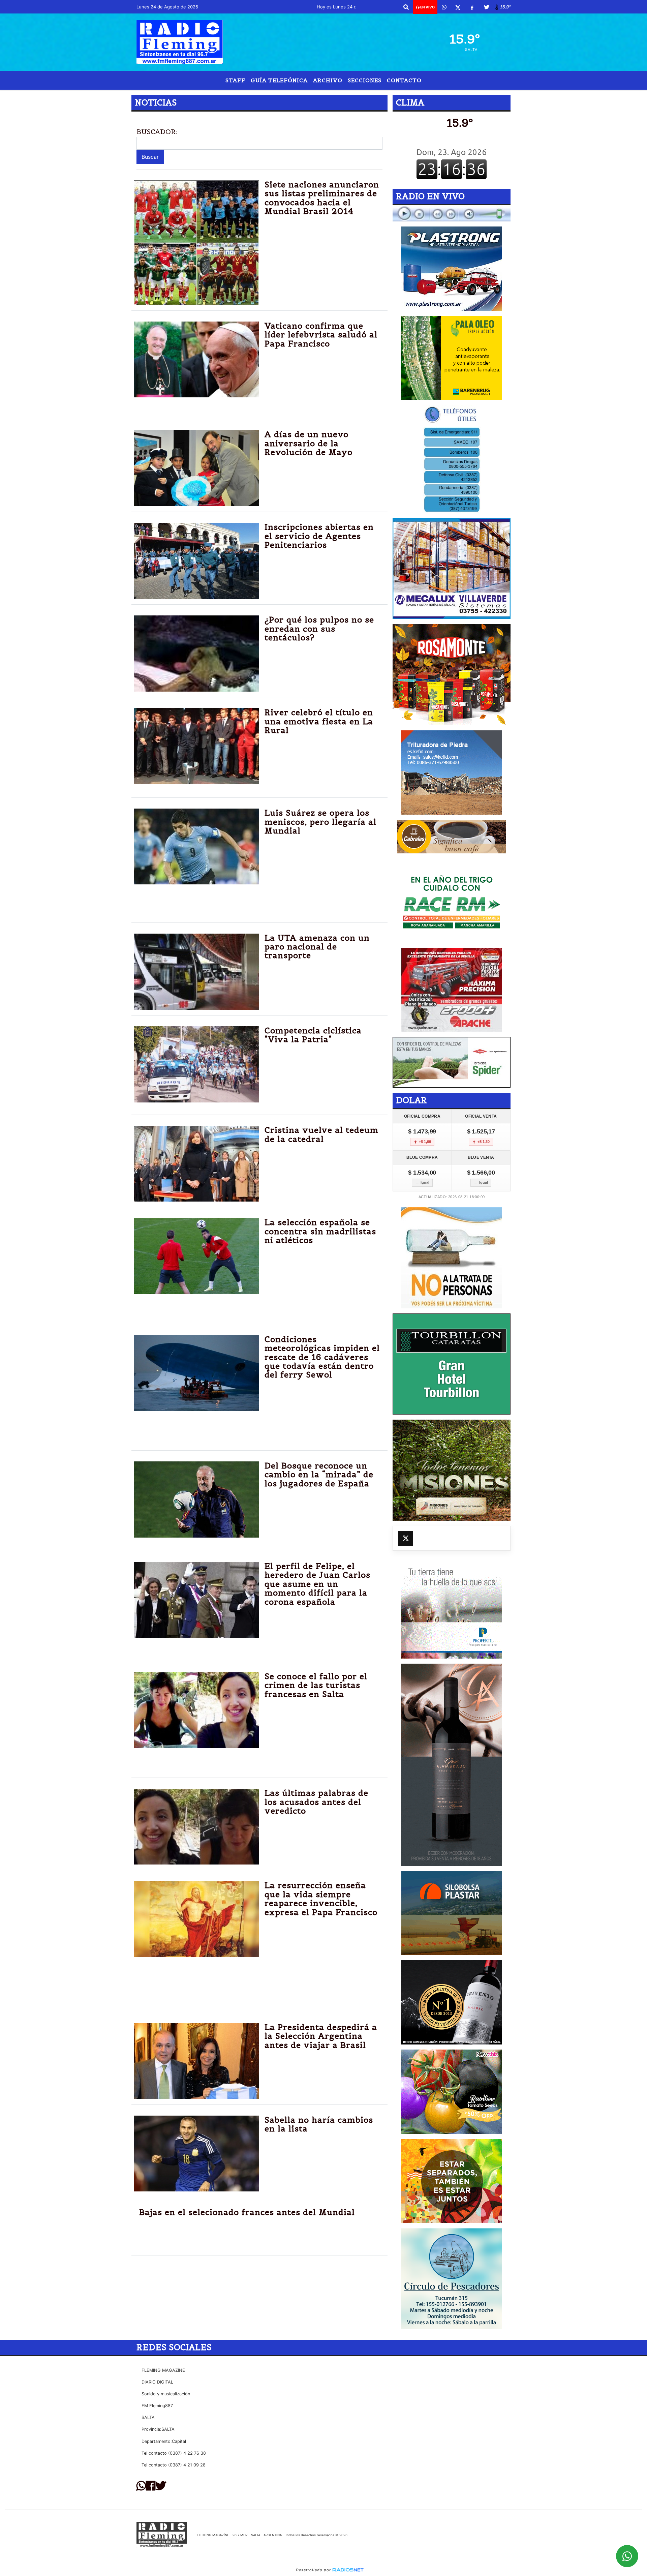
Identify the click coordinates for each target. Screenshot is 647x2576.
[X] (458, 7)
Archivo (328, 80)
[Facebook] (472, 7)
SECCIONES (365, 80)
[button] (406, 7)
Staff (235, 80)
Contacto (404, 80)
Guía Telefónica (279, 80)
